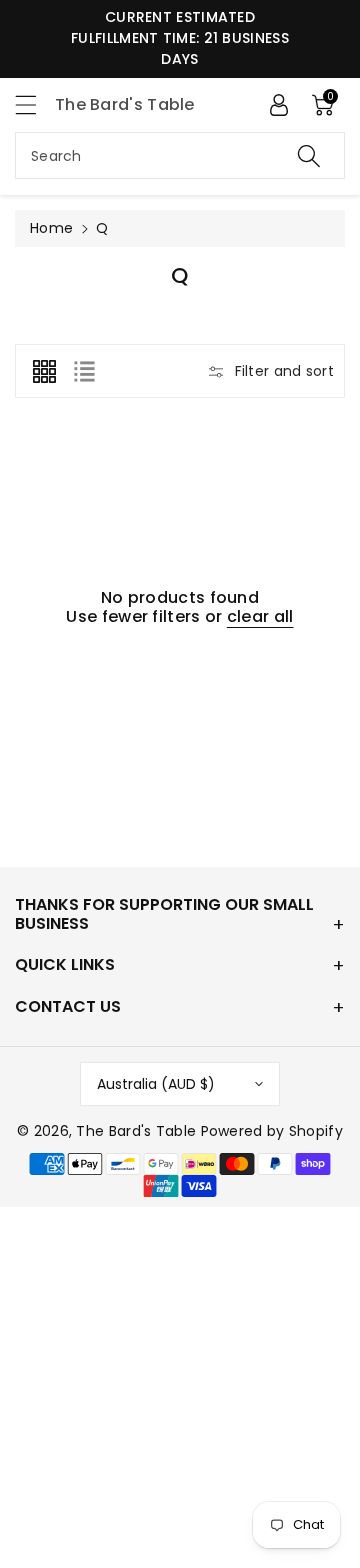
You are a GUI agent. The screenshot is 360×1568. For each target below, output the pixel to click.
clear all (260, 616)
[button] (35, 104)
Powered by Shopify (272, 1131)
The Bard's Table (136, 1131)
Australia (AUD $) (156, 1084)
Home (51, 228)
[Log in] (279, 105)
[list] (84, 371)
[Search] (309, 155)
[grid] (44, 371)
